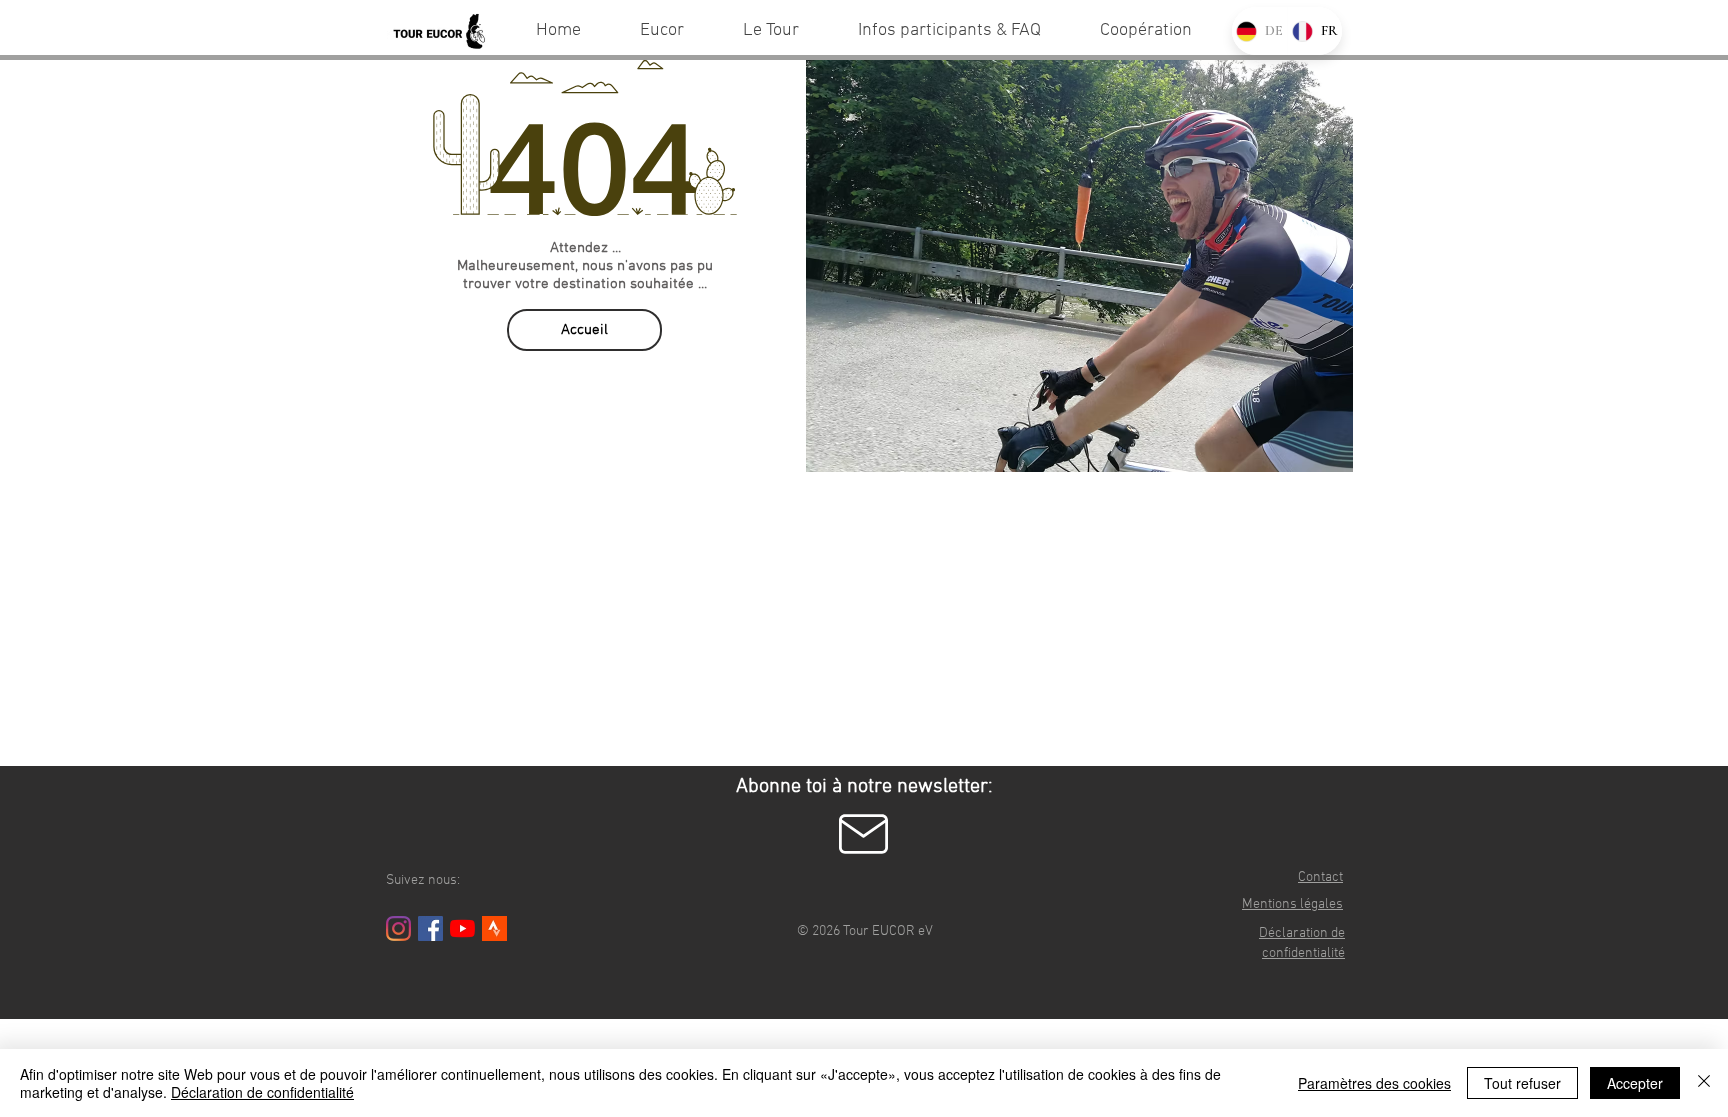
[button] (863, 834)
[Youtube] (462, 928)
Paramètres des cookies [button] (1374, 1083)
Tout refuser (1522, 1083)
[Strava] (494, 928)
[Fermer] (1704, 1083)
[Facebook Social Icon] (430, 928)
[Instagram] (398, 928)
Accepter (1635, 1083)
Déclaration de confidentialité (262, 1092)
